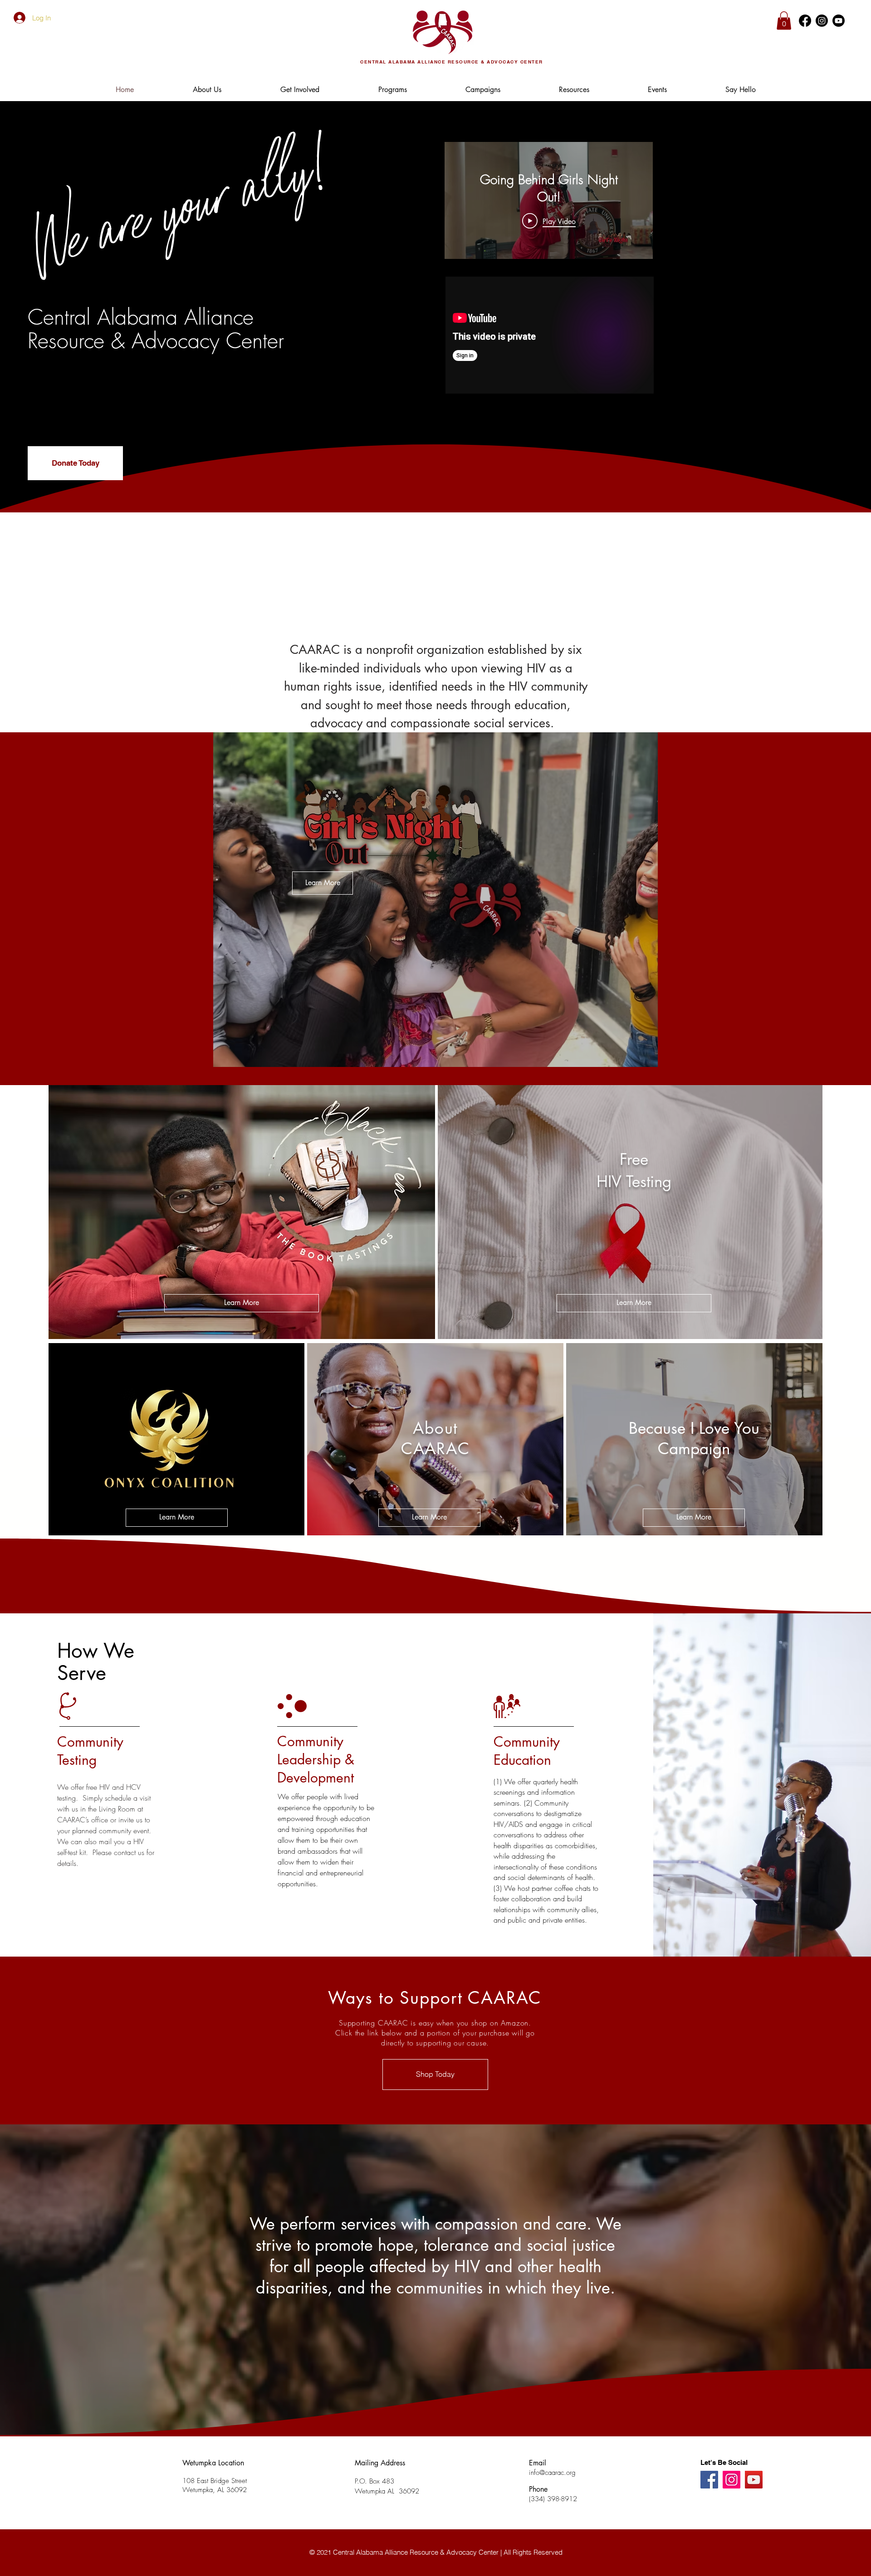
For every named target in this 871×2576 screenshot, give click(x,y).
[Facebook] (805, 21)
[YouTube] (754, 2480)
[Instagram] (822, 21)
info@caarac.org (552, 2473)
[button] (784, 21)
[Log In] (17, 18)
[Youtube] (839, 21)
